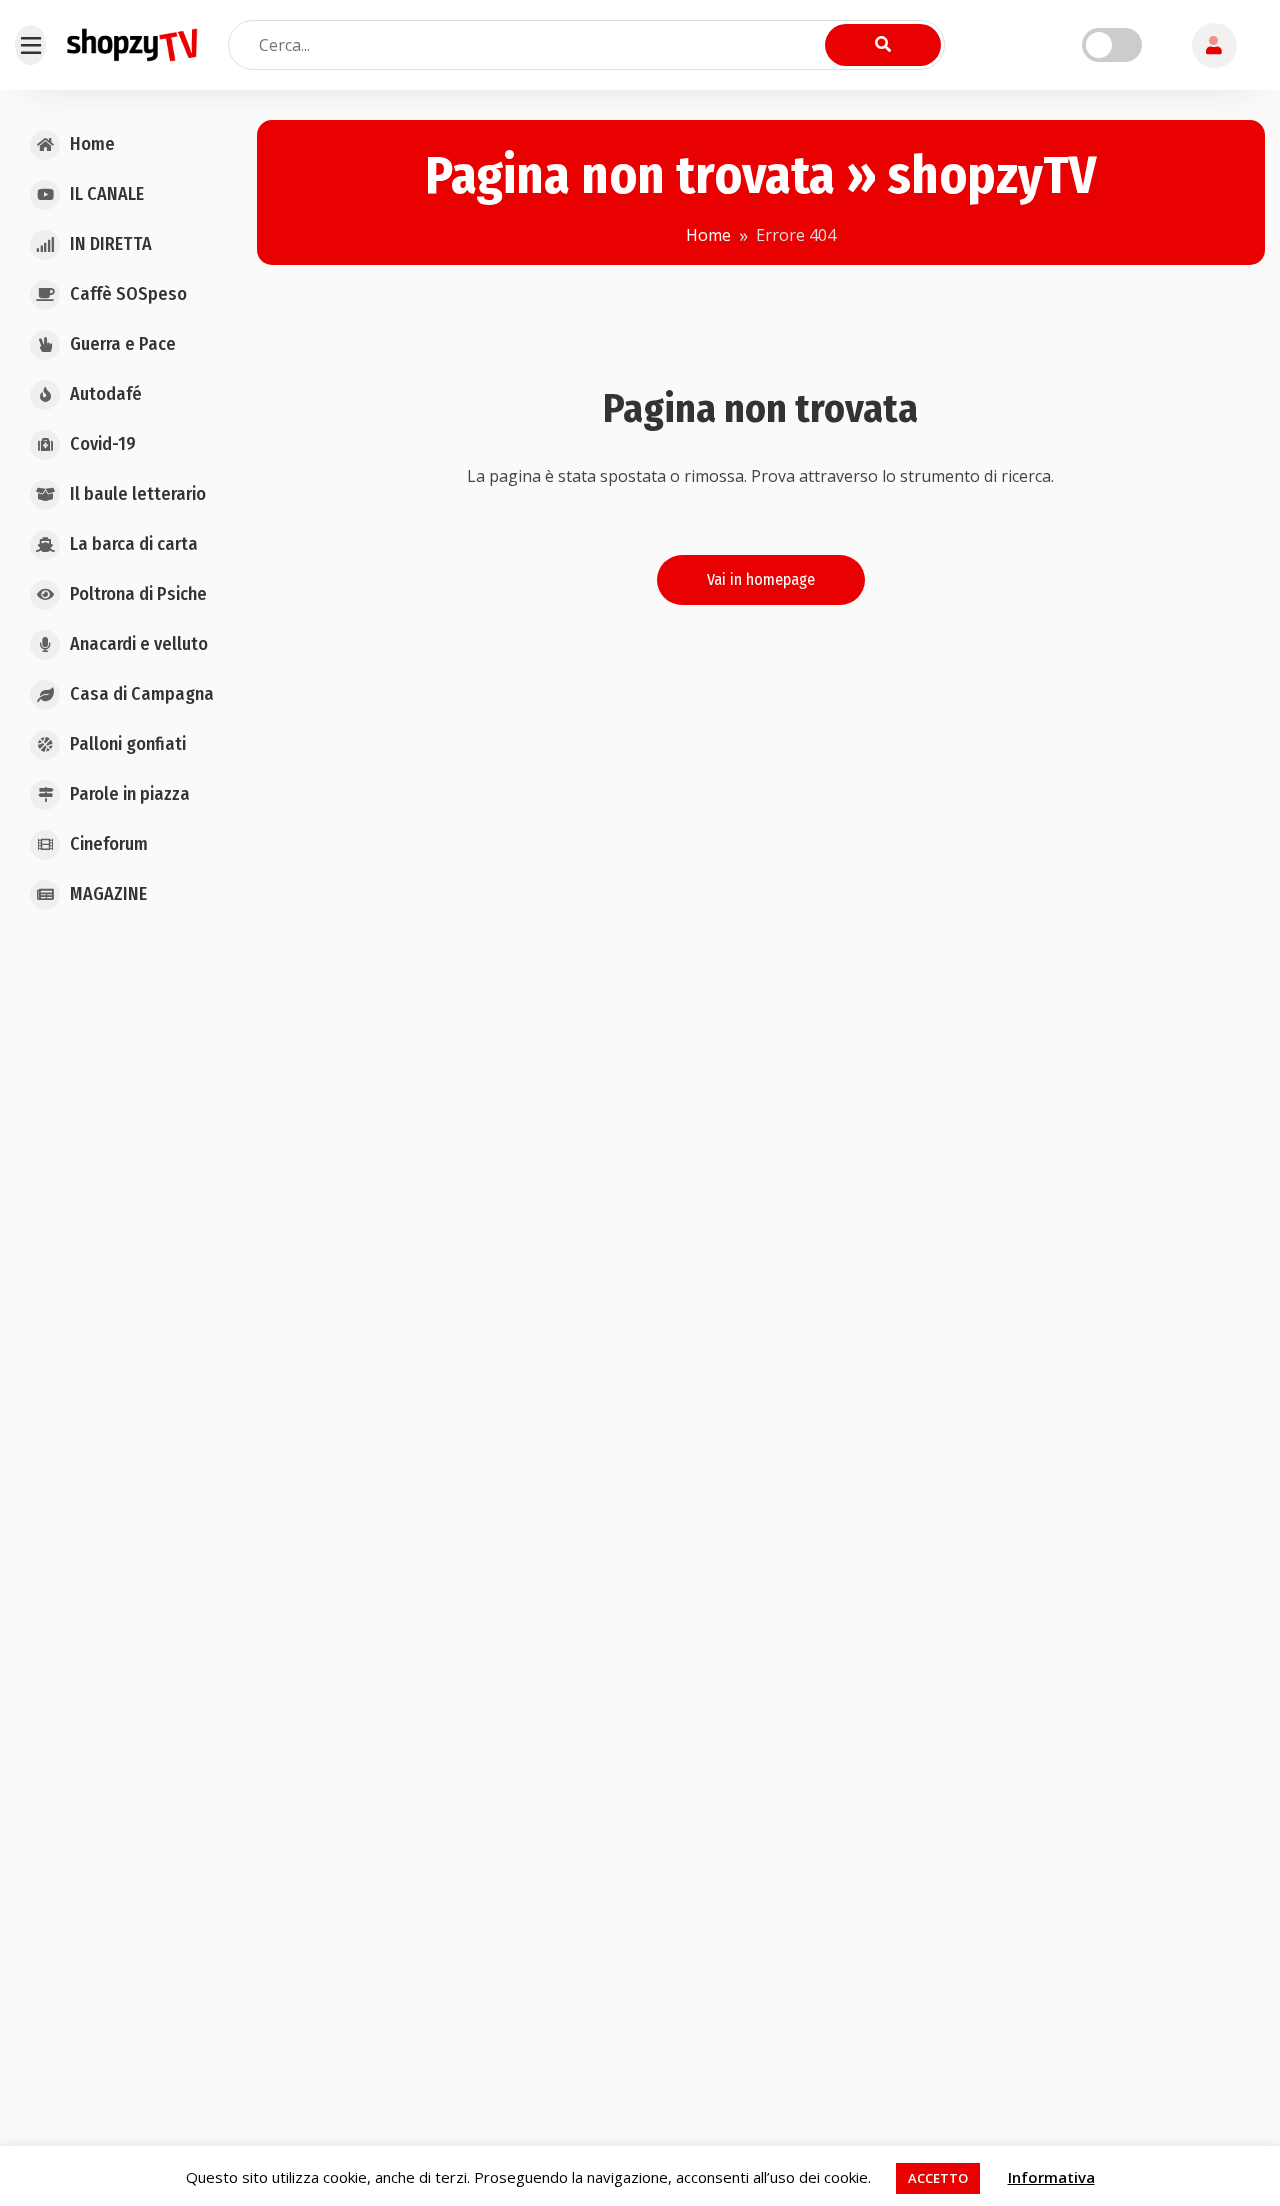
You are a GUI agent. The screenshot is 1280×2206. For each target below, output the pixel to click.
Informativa (1051, 2177)
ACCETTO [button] (938, 2178)
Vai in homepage (761, 579)
